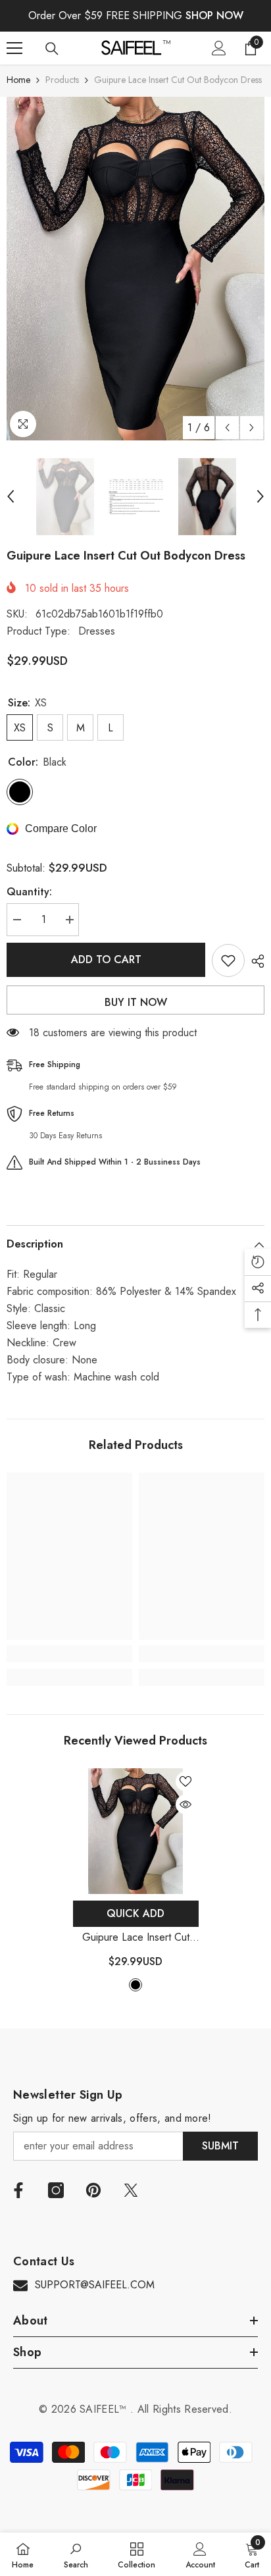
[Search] (52, 49)
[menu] (14, 48)
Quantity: (29, 892)
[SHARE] (255, 961)
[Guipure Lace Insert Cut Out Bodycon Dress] (136, 1831)
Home (18, 80)
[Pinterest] (93, 2190)
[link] (69, 1654)
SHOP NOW (214, 15)
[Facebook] (18, 2190)
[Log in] (219, 48)
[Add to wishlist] (228, 960)
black (135, 1985)
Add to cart (106, 959)
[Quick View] (185, 1804)
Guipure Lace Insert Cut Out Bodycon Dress (135, 1938)
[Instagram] (56, 2190)
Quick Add (135, 1913)
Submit (220, 2146)
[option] (135, 269)
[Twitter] (131, 2190)
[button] (227, 428)
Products (62, 80)
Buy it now (136, 1002)
